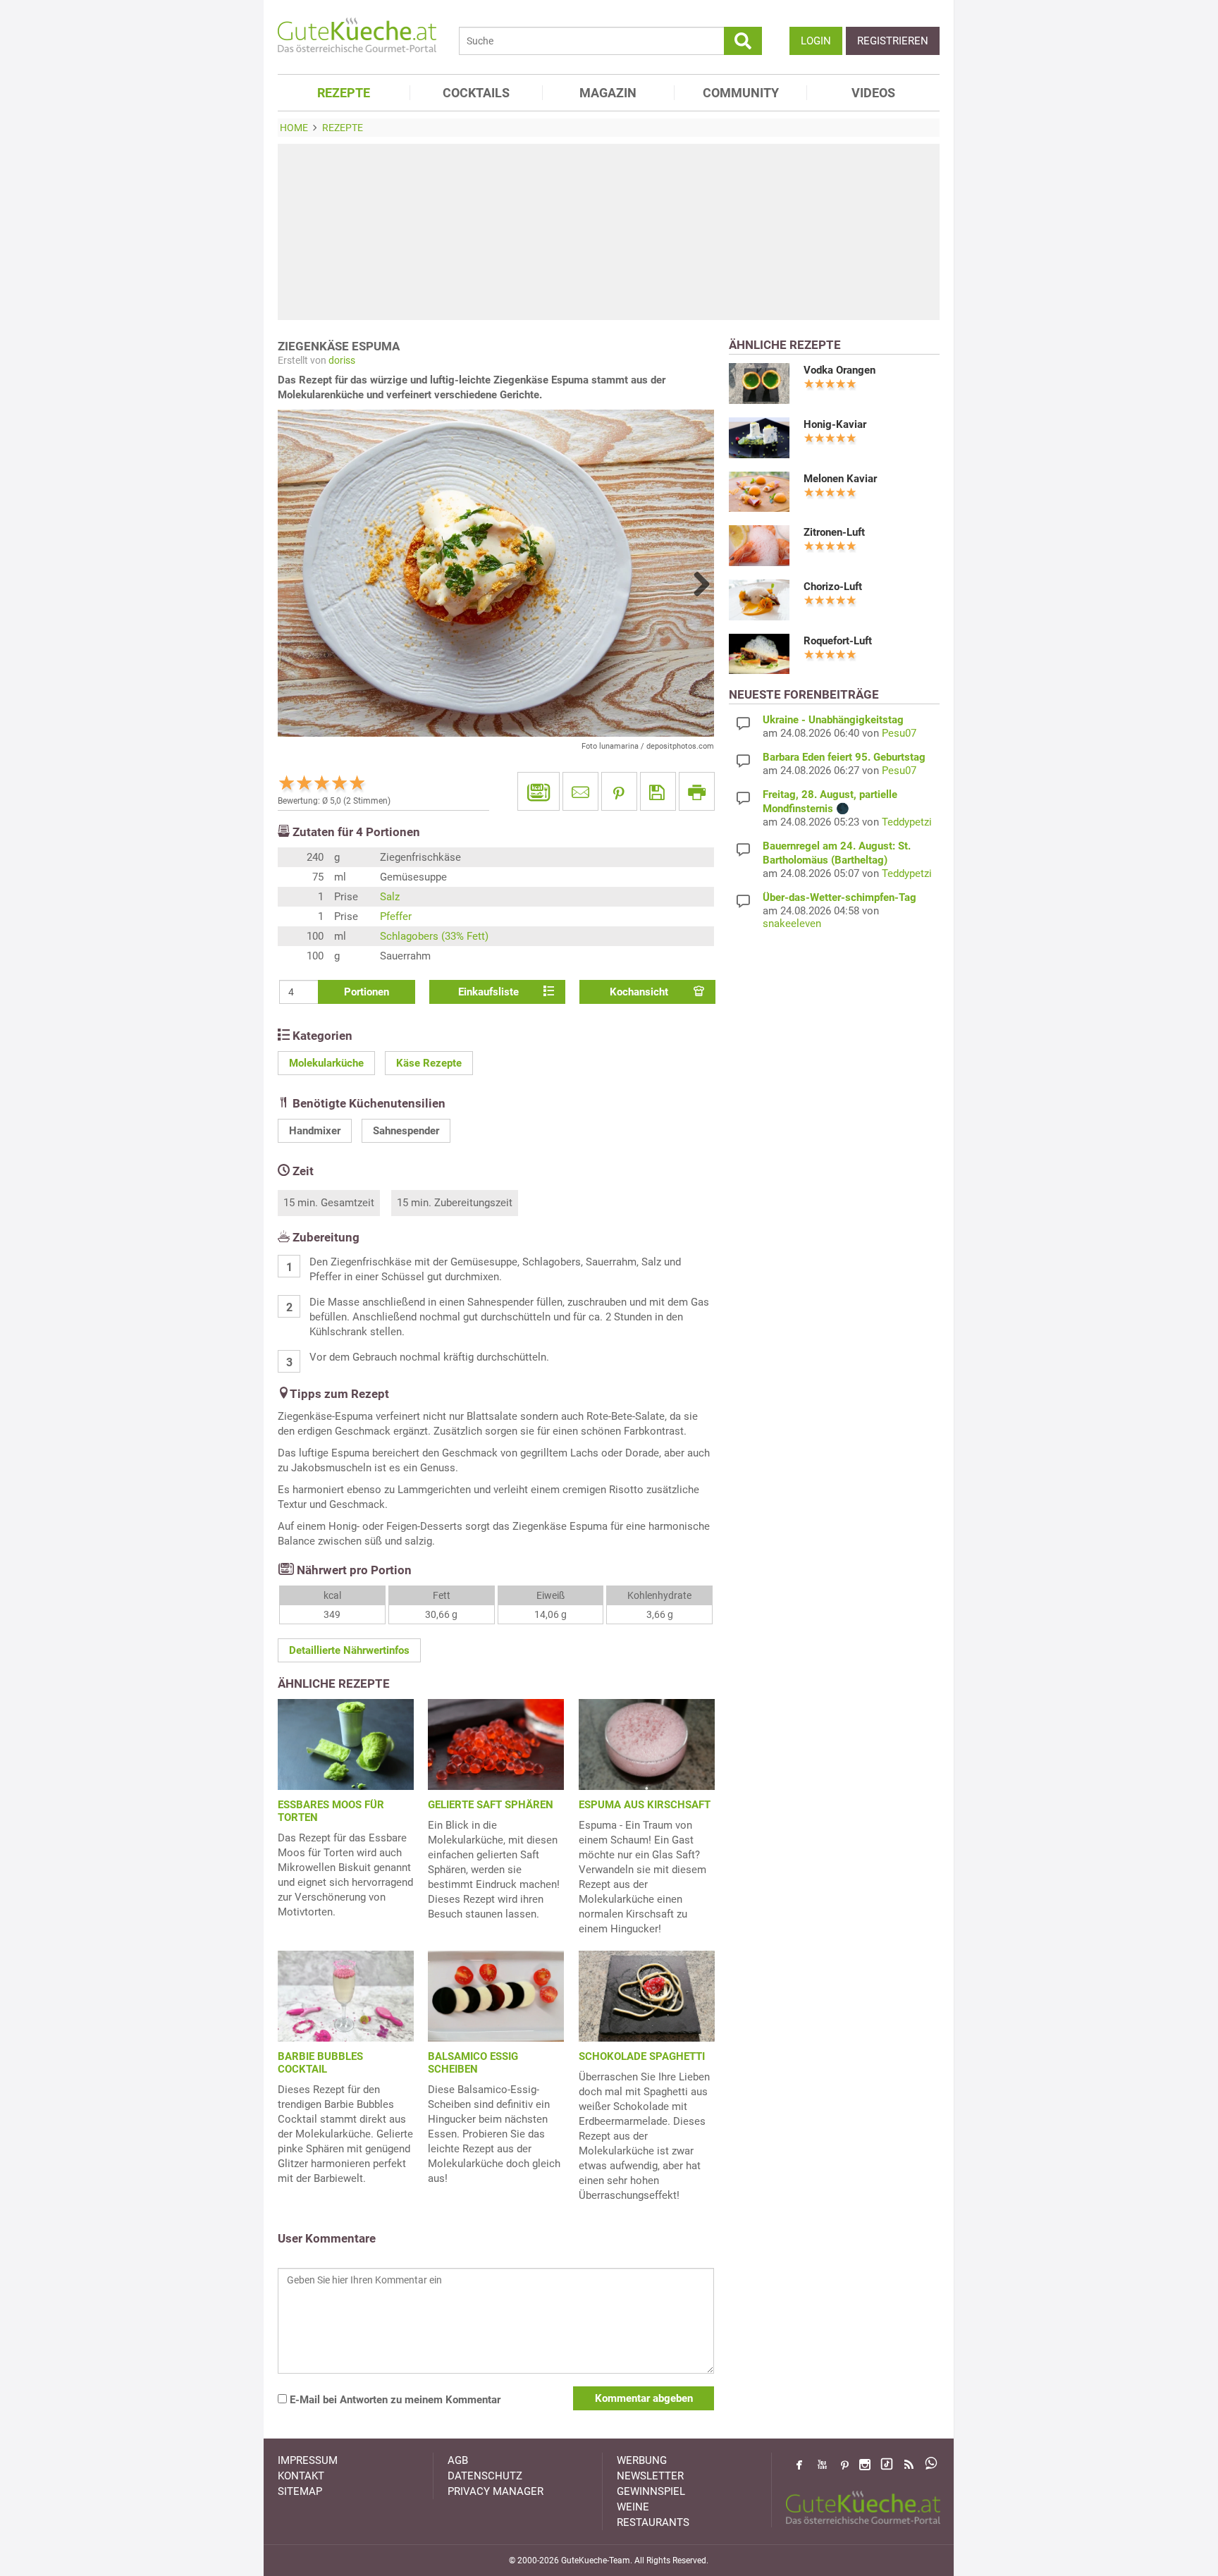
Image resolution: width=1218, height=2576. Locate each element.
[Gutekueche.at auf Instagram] (865, 2465)
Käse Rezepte (429, 1063)
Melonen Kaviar (840, 479)
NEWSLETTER (650, 2476)
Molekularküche (326, 1063)
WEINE (633, 2507)
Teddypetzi (907, 822)
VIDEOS (873, 93)
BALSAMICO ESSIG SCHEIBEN (473, 2063)
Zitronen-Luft (834, 532)
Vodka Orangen (839, 370)
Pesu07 (899, 733)
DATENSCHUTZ (485, 2476)
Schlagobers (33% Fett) (434, 936)
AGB (458, 2460)
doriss (342, 360)
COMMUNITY (741, 93)
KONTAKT (301, 2476)
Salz (390, 897)
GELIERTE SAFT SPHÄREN (491, 1805)
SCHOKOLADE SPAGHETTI (642, 2056)
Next (696, 584)
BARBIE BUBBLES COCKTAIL (320, 2063)
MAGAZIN (608, 93)
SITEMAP (300, 2491)
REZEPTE (344, 93)
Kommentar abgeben (644, 2398)
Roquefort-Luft (838, 641)
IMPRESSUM (308, 2460)
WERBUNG (642, 2460)
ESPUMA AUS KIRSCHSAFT (645, 1805)
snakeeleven (792, 924)
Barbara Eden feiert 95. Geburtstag (844, 757)
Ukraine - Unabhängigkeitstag (833, 720)
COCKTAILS (476, 93)
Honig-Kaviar (835, 424)
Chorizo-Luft (833, 587)
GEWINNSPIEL (651, 2491)
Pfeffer (396, 916)
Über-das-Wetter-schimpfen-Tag (839, 897)
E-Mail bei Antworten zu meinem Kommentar (394, 2400)
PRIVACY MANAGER (496, 2491)
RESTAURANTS (653, 2522)
